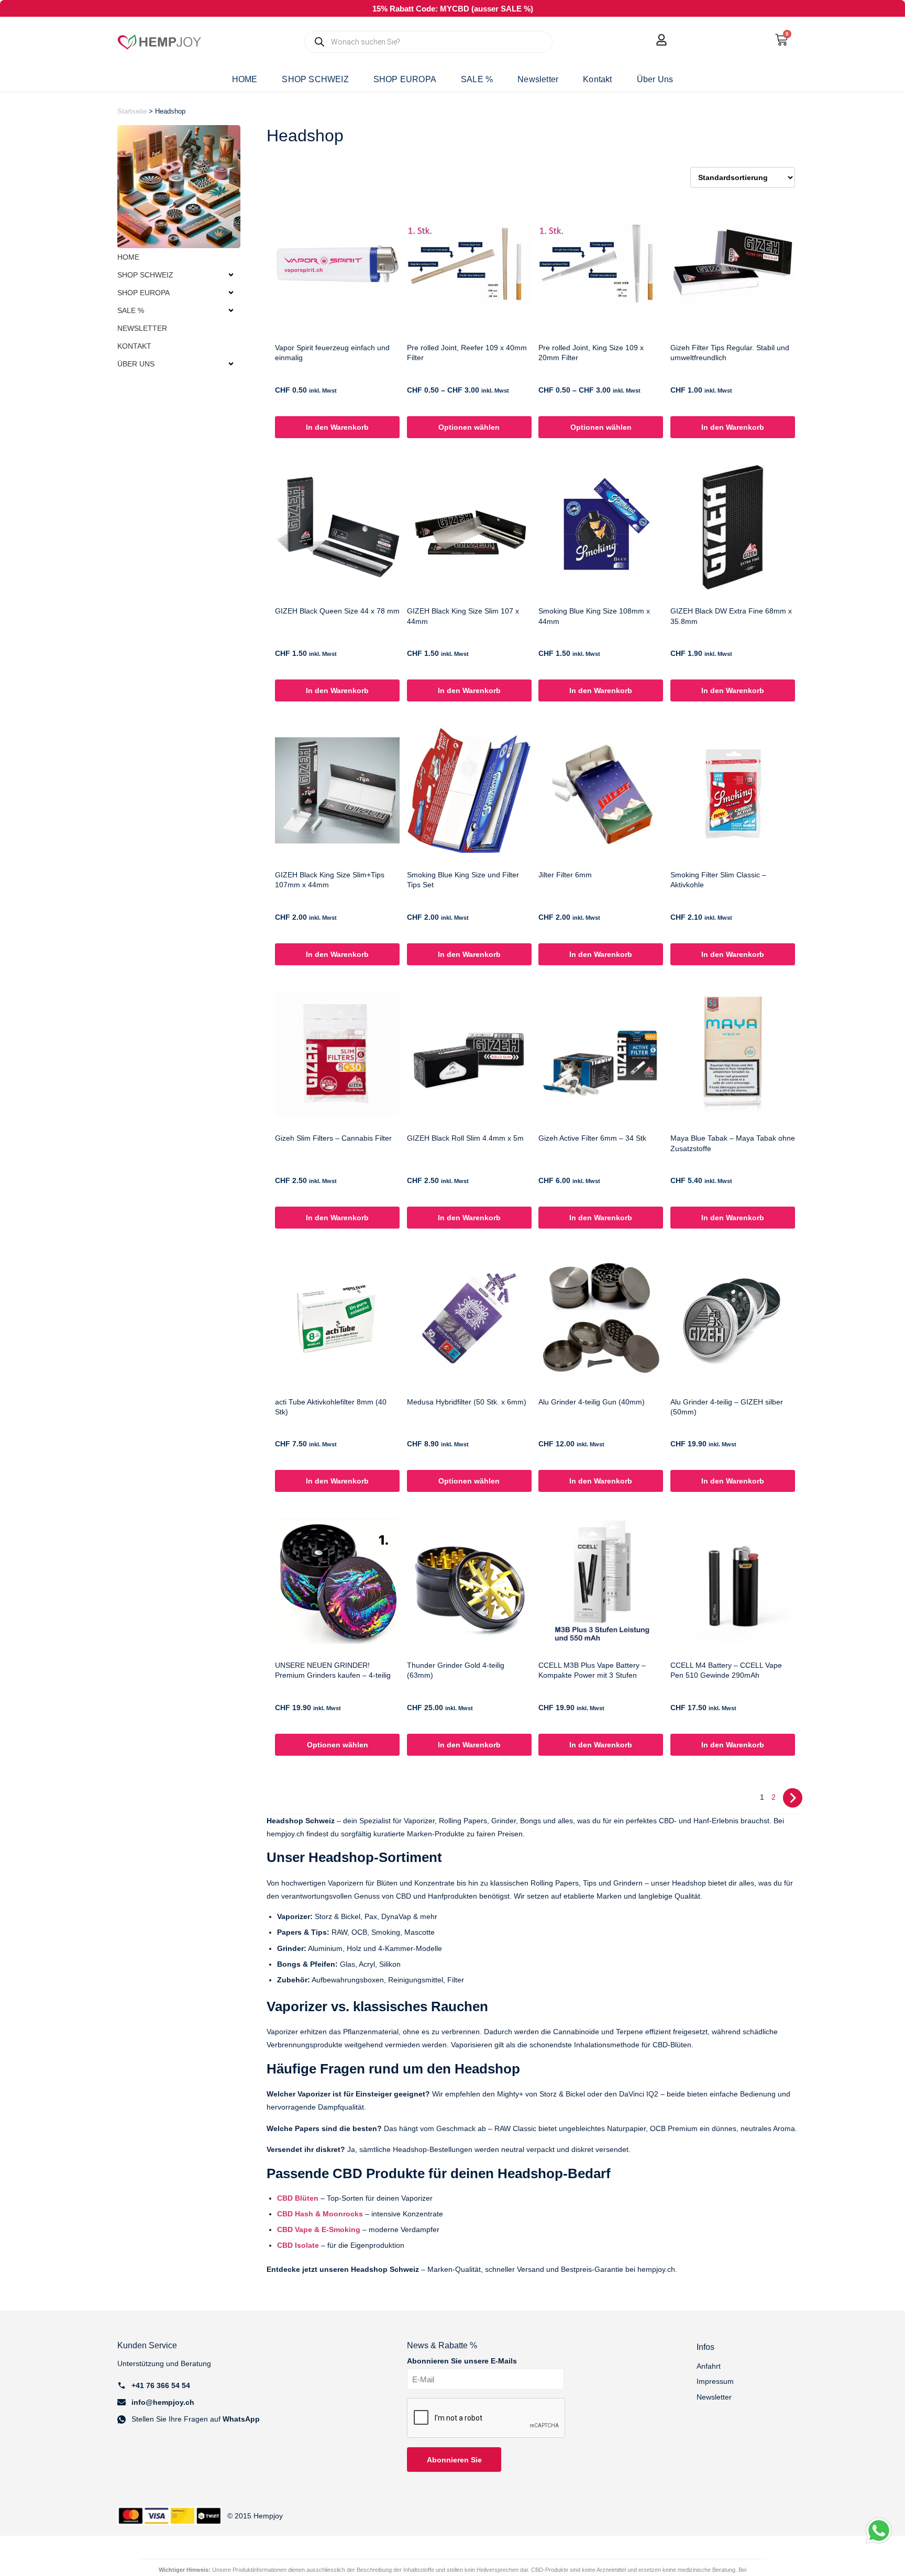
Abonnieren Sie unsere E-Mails (462, 2361)
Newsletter (538, 79)
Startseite (132, 111)
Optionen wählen (469, 427)
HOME (245, 79)
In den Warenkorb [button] (337, 427)
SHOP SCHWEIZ (315, 79)
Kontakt (597, 79)
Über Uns (655, 79)
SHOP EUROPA (405, 79)
